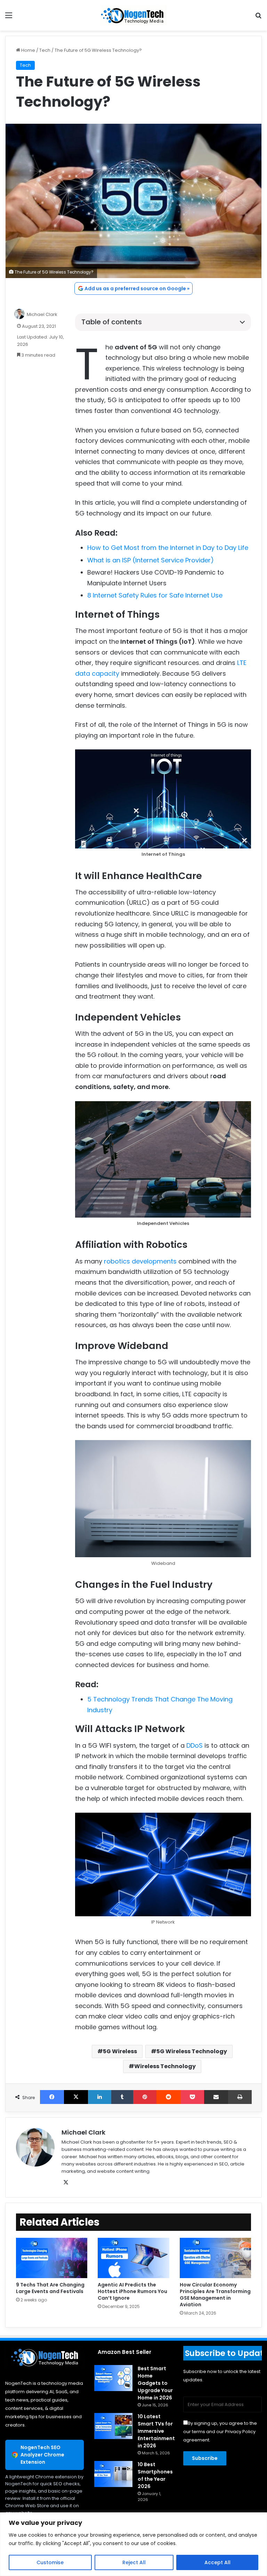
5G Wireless (120, 2051)
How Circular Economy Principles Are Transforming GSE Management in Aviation (215, 2295)
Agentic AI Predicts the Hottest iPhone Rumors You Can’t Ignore (132, 2291)
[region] (133, 2544)
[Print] (240, 2097)
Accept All (217, 2562)
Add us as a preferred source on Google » (137, 289)
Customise (50, 2562)
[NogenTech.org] (133, 15)
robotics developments (140, 1261)
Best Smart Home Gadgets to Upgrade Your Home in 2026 (155, 2383)
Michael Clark (42, 314)
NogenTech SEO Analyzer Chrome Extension (42, 2455)
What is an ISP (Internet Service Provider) (151, 560)
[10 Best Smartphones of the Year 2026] (113, 2474)
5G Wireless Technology (192, 2051)
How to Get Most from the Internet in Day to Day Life (169, 548)
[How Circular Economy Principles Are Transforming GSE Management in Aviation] (215, 2258)
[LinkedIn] (100, 2097)
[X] (76, 2097)
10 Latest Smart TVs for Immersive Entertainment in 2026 (156, 2431)
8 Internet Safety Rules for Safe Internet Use (155, 595)
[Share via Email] (216, 2097)
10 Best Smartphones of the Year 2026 (155, 2475)
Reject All (134, 2562)
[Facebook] (52, 2097)
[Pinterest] (145, 2097)
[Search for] (258, 18)
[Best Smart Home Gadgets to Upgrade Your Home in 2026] (113, 2378)
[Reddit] (168, 2097)
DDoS (195, 1745)
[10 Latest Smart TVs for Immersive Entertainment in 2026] (113, 2426)
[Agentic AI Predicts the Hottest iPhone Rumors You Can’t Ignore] (133, 2258)
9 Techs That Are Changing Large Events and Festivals (50, 2288)
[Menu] (9, 18)
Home (28, 50)
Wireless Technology (165, 2066)
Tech (45, 50)
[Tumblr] (122, 2097)
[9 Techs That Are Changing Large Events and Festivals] (52, 2258)
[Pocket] (192, 2097)
